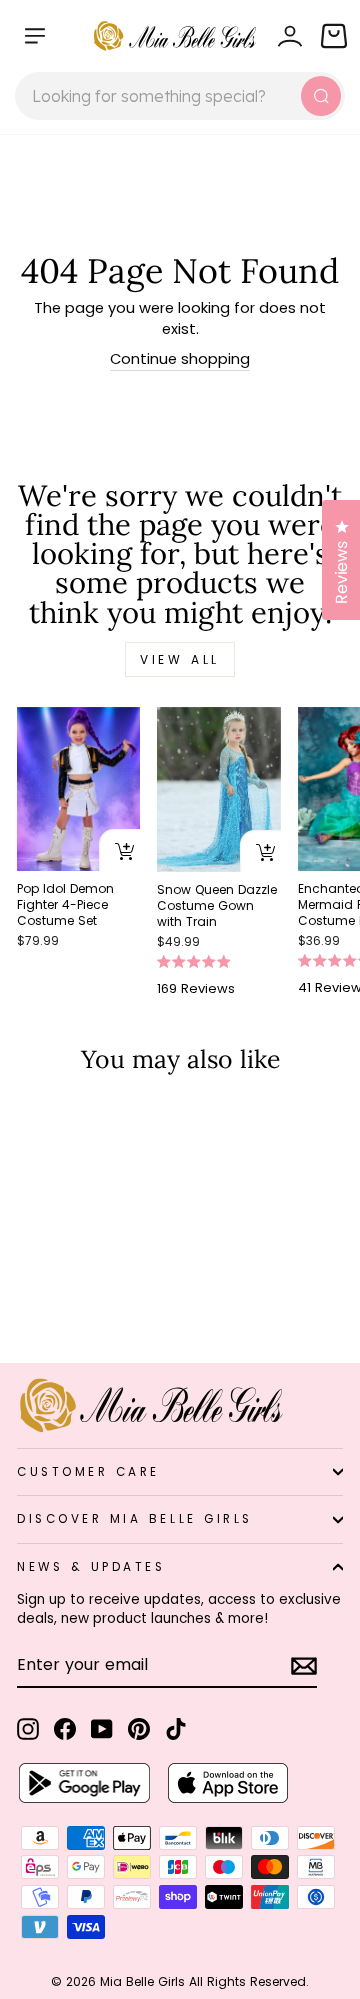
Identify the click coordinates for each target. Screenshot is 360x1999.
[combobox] (180, 96)
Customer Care (88, 1472)
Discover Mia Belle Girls (135, 1519)
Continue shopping (180, 359)
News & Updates (91, 1567)
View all (180, 659)
